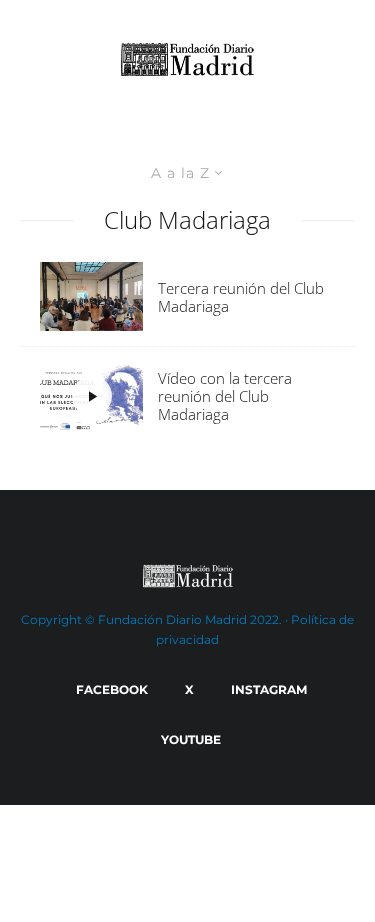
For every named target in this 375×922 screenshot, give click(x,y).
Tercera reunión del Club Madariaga (241, 297)
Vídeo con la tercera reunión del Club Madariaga (225, 396)
